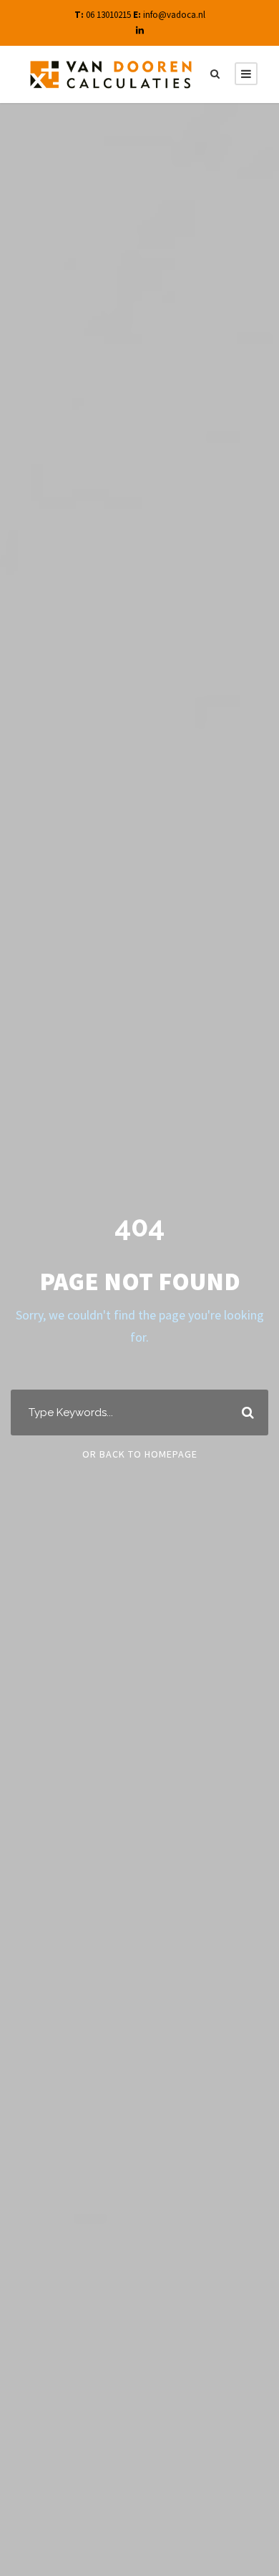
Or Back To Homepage (140, 1454)
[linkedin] (140, 30)
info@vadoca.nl (174, 15)
